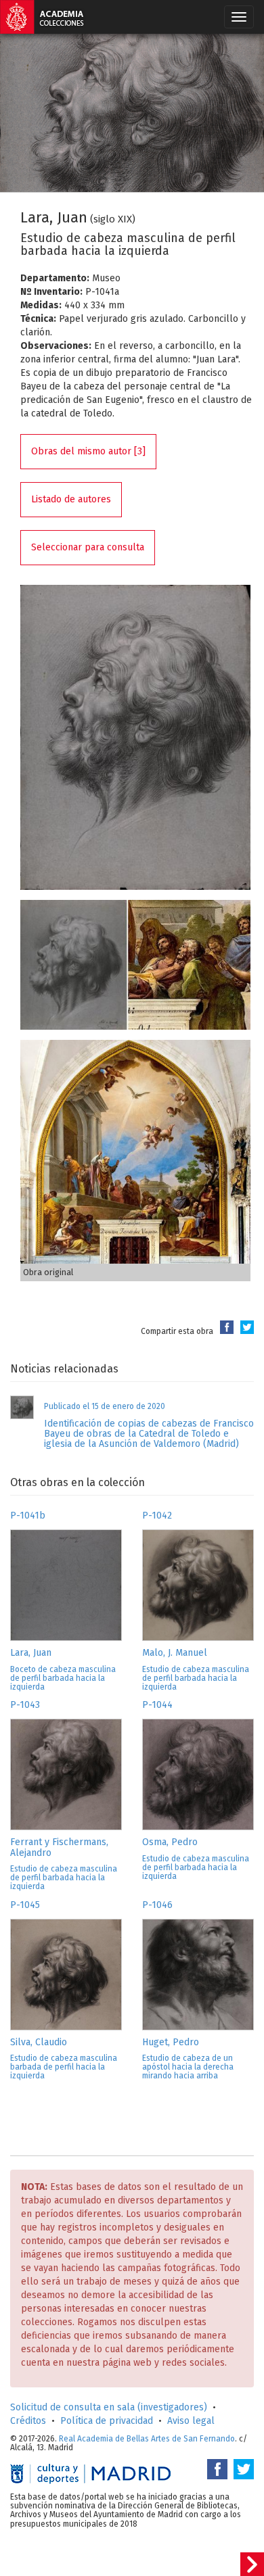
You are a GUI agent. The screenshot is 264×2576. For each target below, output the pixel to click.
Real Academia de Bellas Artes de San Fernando (147, 2439)
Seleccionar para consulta (88, 547)
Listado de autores (71, 499)
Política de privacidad (107, 2421)
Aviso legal (191, 2421)
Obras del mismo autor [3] (88, 451)
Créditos (28, 2421)
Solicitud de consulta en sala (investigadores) (109, 2407)
